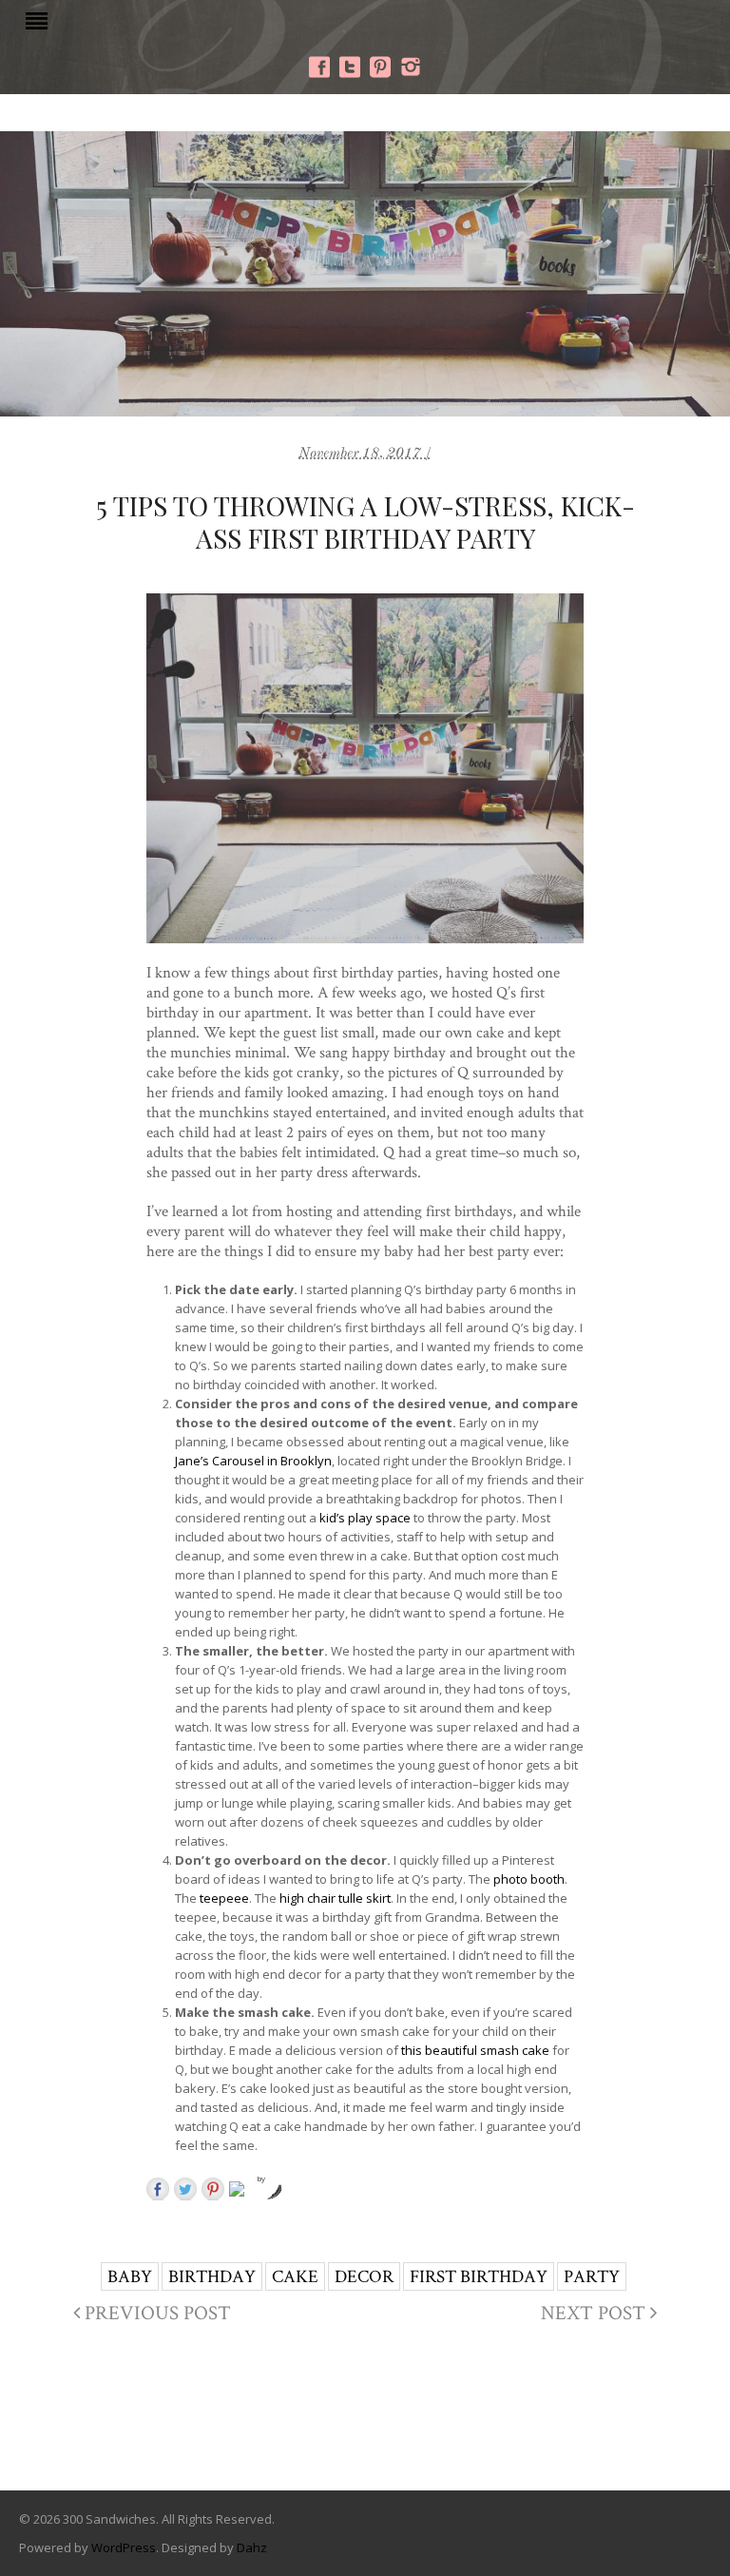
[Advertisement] (365, 2413)
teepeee (224, 1898)
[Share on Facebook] (158, 2189)
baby (130, 2276)
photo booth (529, 1879)
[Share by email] (240, 2193)
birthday (212, 2276)
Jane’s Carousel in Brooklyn (253, 1461)
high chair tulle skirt (335, 1898)
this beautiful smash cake (475, 2050)
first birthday (479, 2276)
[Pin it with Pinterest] (213, 2189)
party (592, 2276)
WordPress (124, 2547)
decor (364, 2276)
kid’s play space (365, 1518)
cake (295, 2276)
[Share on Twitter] (185, 2189)
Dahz (252, 2547)
